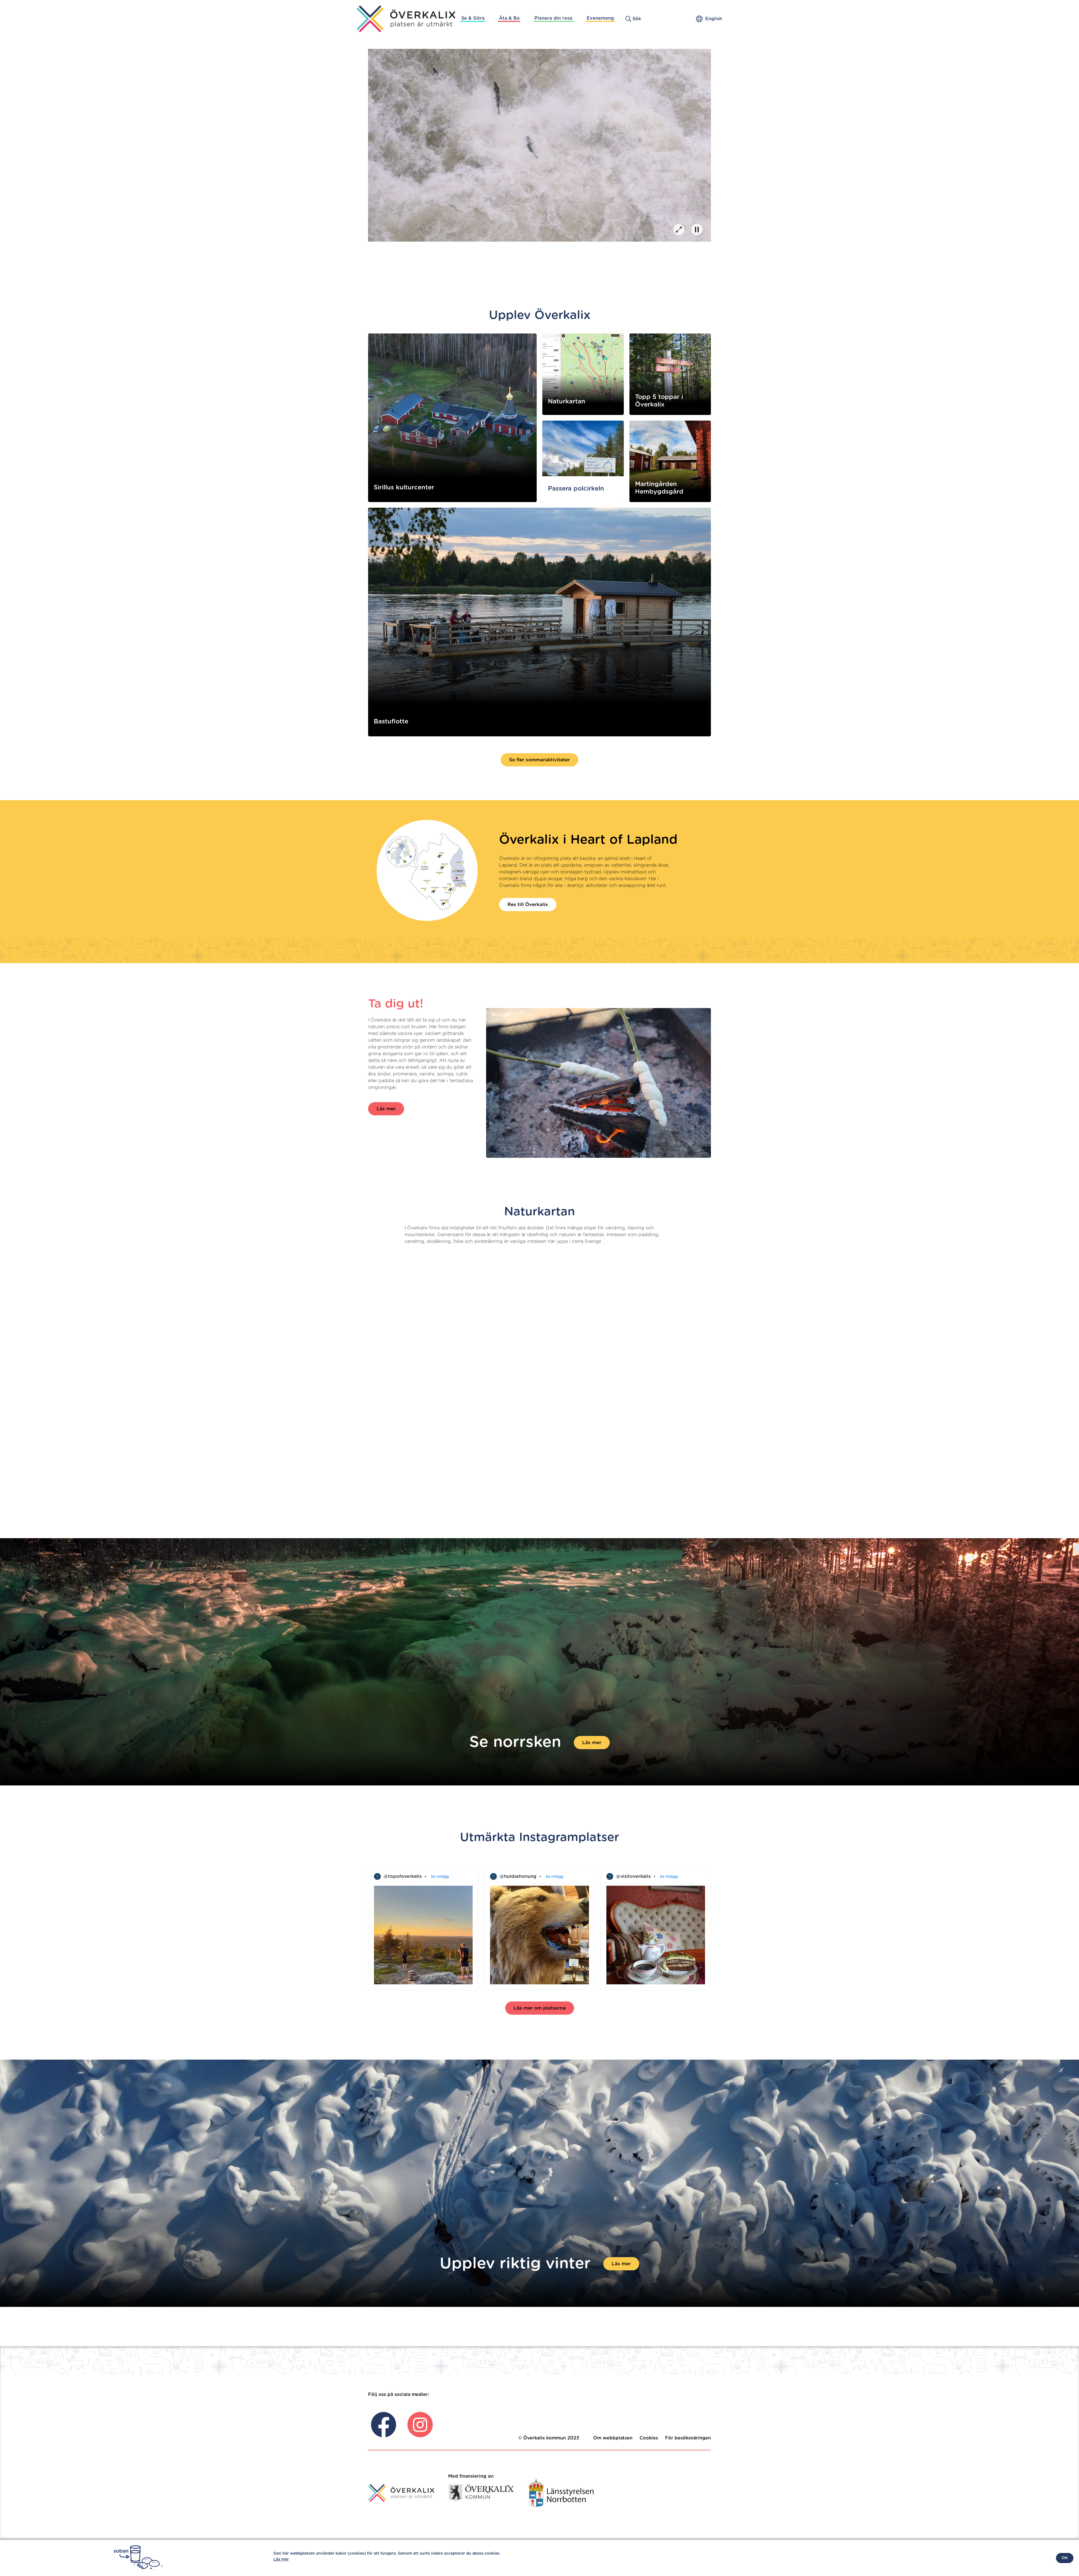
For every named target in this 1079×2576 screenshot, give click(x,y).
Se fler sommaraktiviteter (539, 760)
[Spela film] (679, 230)
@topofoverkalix (403, 1876)
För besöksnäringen (688, 2438)
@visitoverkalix (633, 1876)
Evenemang (600, 18)
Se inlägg (440, 1877)
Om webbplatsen (613, 2438)
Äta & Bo (509, 18)
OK (1065, 2558)
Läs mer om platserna (540, 2008)
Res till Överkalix (528, 905)
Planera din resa (553, 18)
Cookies (649, 2438)
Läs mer (386, 1109)
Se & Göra (473, 18)
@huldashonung (518, 1876)
